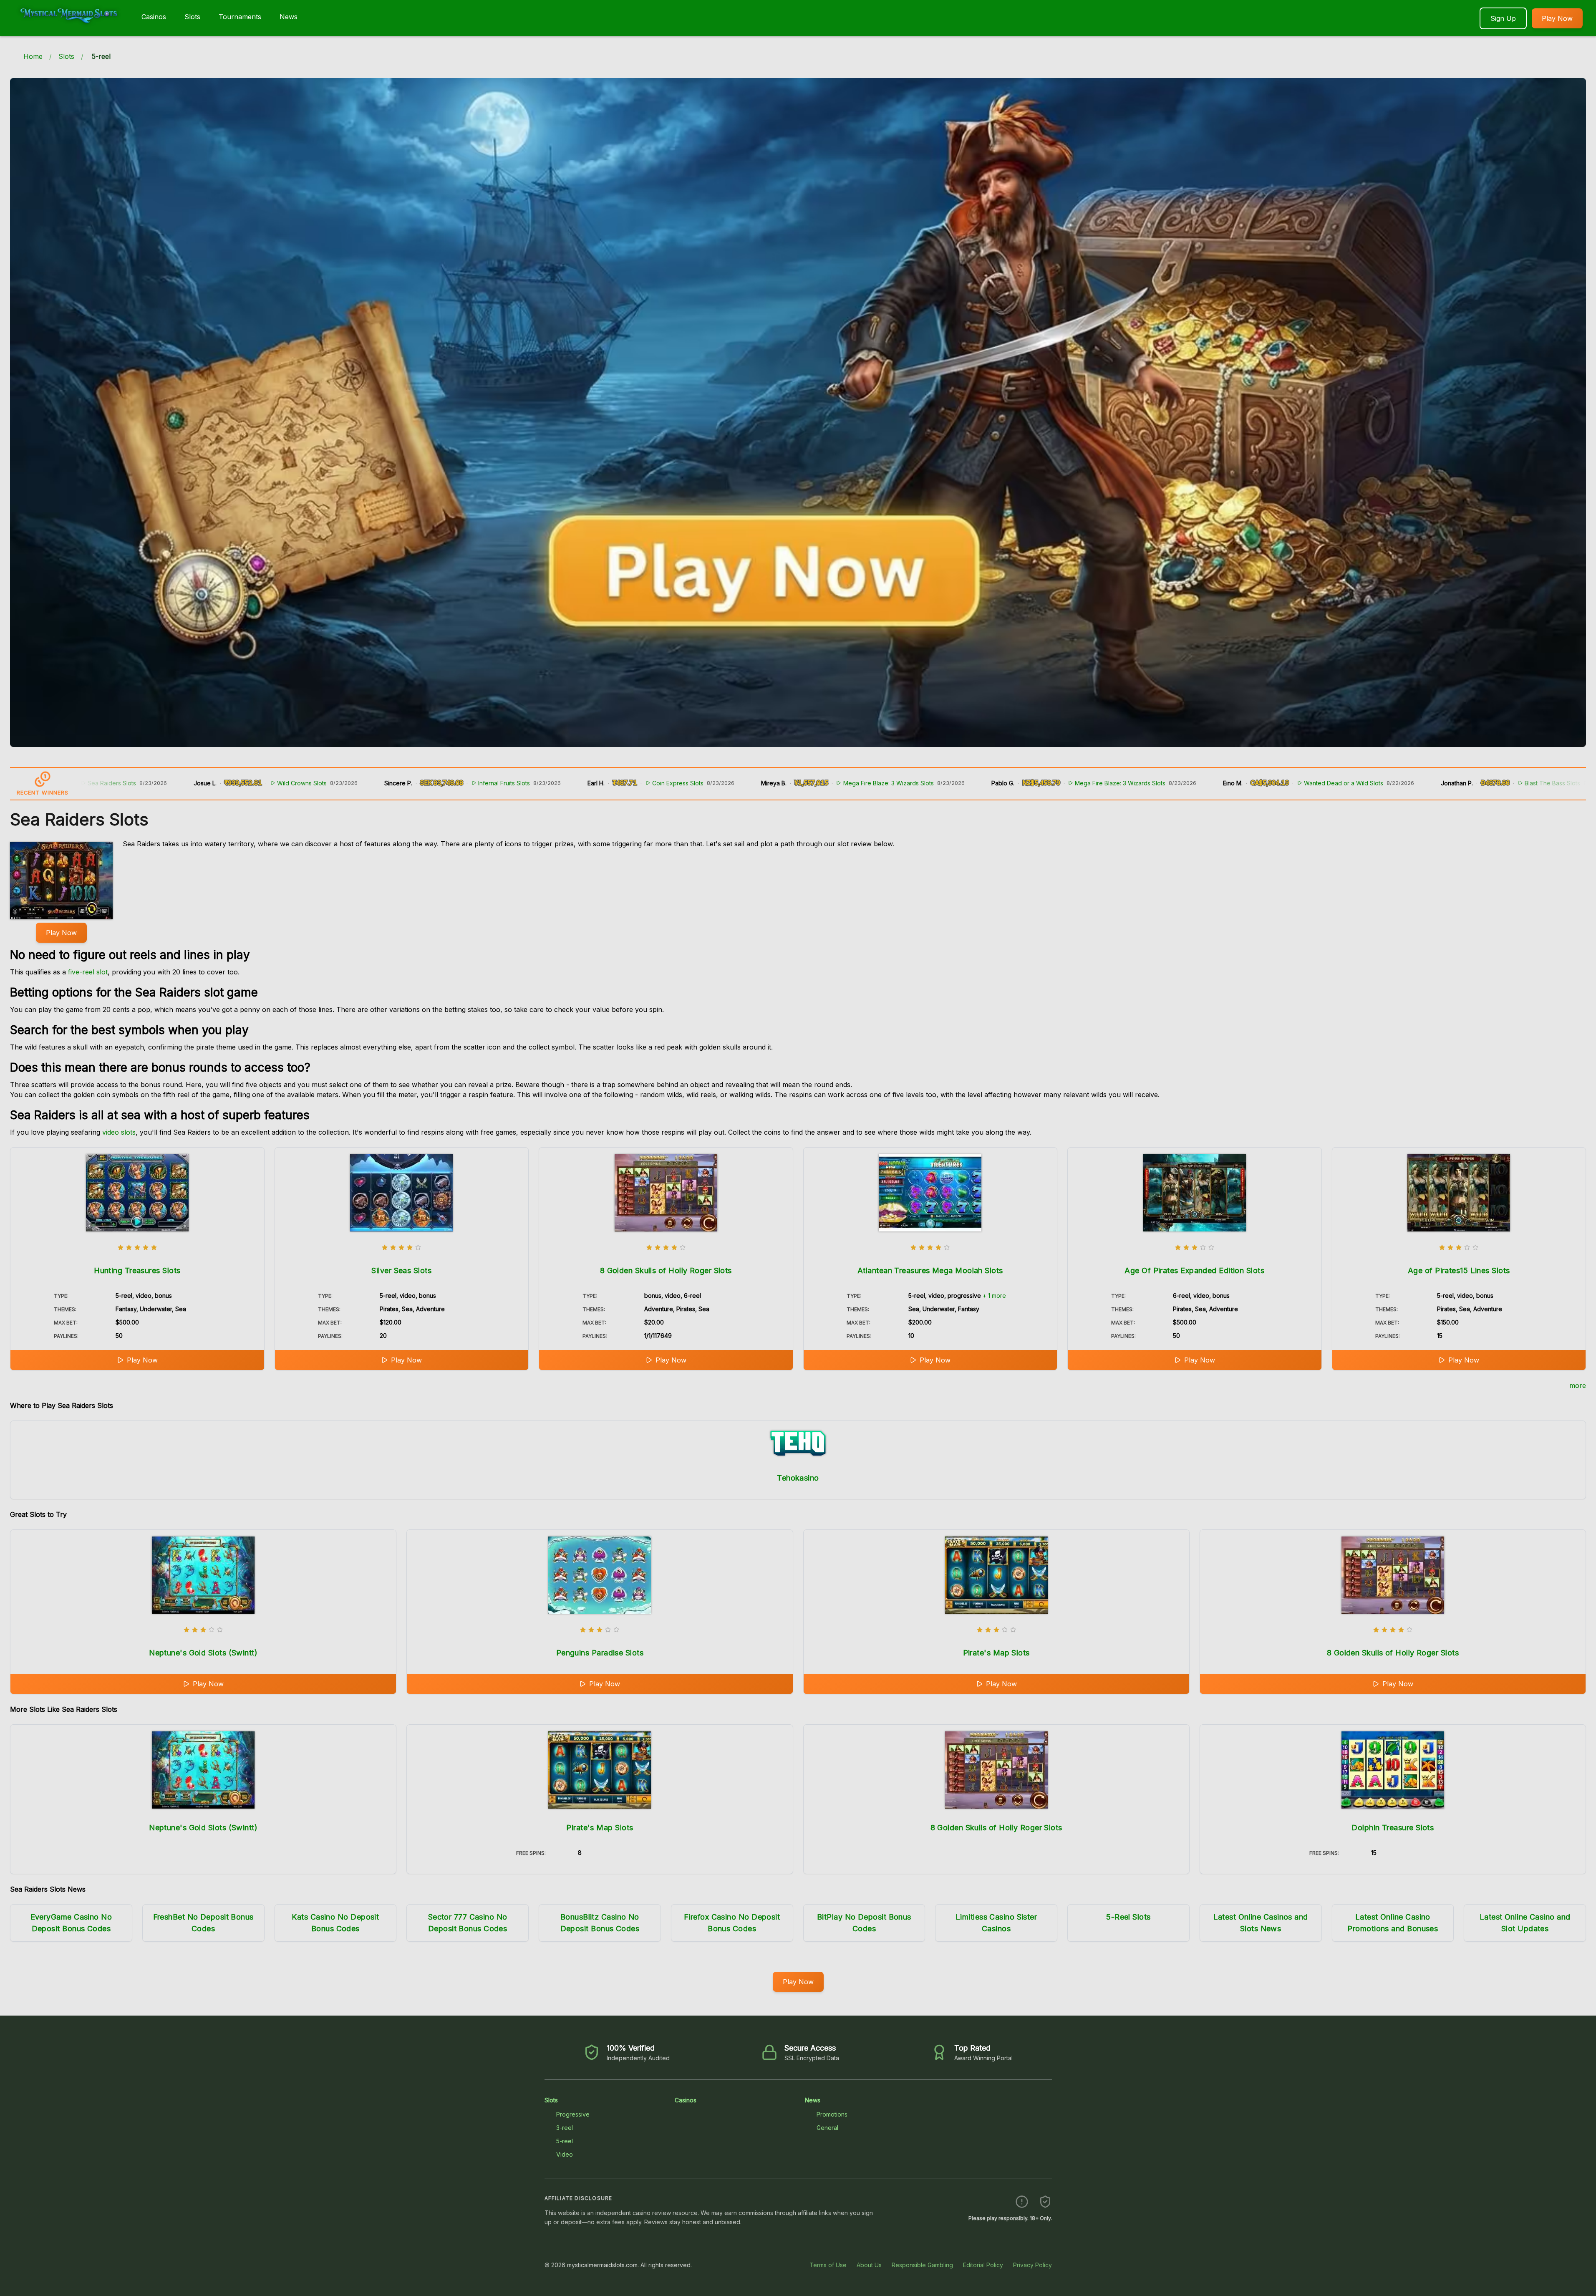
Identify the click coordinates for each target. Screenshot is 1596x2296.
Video (565, 2154)
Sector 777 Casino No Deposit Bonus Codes (468, 1923)
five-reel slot (88, 972)
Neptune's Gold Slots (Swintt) (203, 1653)
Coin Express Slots (500, 783)
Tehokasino (798, 1478)
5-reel (565, 2141)
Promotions (832, 2114)
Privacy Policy (1032, 2265)
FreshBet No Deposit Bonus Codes (203, 1923)
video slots (119, 1132)
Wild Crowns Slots (125, 783)
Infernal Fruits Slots (327, 783)
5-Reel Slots (1128, 1917)
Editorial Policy (983, 2265)
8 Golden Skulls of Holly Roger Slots (666, 1270)
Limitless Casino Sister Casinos (996, 1923)
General (827, 2128)
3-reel (565, 2128)
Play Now (1557, 18)
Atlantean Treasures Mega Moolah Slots (930, 1270)
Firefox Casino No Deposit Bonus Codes (732, 1923)
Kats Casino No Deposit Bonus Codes (335, 1923)
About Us (869, 2265)
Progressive (573, 2114)
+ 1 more (994, 1296)
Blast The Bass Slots (1375, 783)
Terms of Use (828, 2265)
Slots (192, 17)
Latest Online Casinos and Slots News (1261, 1923)
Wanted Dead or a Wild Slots (1166, 783)
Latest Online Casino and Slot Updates (1525, 1923)
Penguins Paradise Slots (600, 1653)
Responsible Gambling (922, 2265)
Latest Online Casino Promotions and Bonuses (1393, 1923)
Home (33, 56)
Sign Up (1503, 18)
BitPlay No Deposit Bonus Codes (864, 1923)
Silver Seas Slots (401, 1270)
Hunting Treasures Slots (137, 1270)
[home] (69, 30)
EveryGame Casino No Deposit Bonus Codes (71, 1923)
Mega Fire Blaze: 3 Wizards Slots (711, 783)
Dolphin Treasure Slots (1393, 1828)
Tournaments (240, 17)
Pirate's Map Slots (996, 1653)
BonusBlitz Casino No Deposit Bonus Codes (600, 1923)
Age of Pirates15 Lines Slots (1459, 1270)
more (1578, 1385)
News (289, 17)
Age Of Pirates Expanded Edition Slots (1194, 1270)
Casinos (154, 17)
